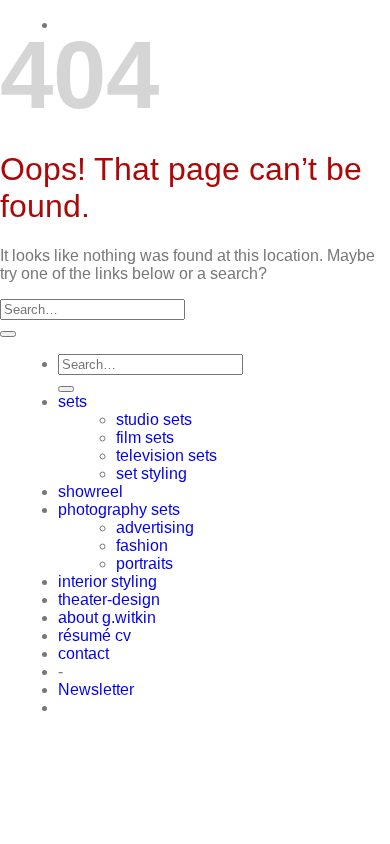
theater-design (109, 599)
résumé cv (94, 635)
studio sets (154, 419)
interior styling (107, 581)
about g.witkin (107, 617)
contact (83, 653)
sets (72, 401)
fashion (142, 545)
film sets (145, 437)
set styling (151, 473)
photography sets (119, 509)
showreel (90, 491)
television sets (166, 455)
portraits (144, 563)
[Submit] (8, 334)
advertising (155, 527)
